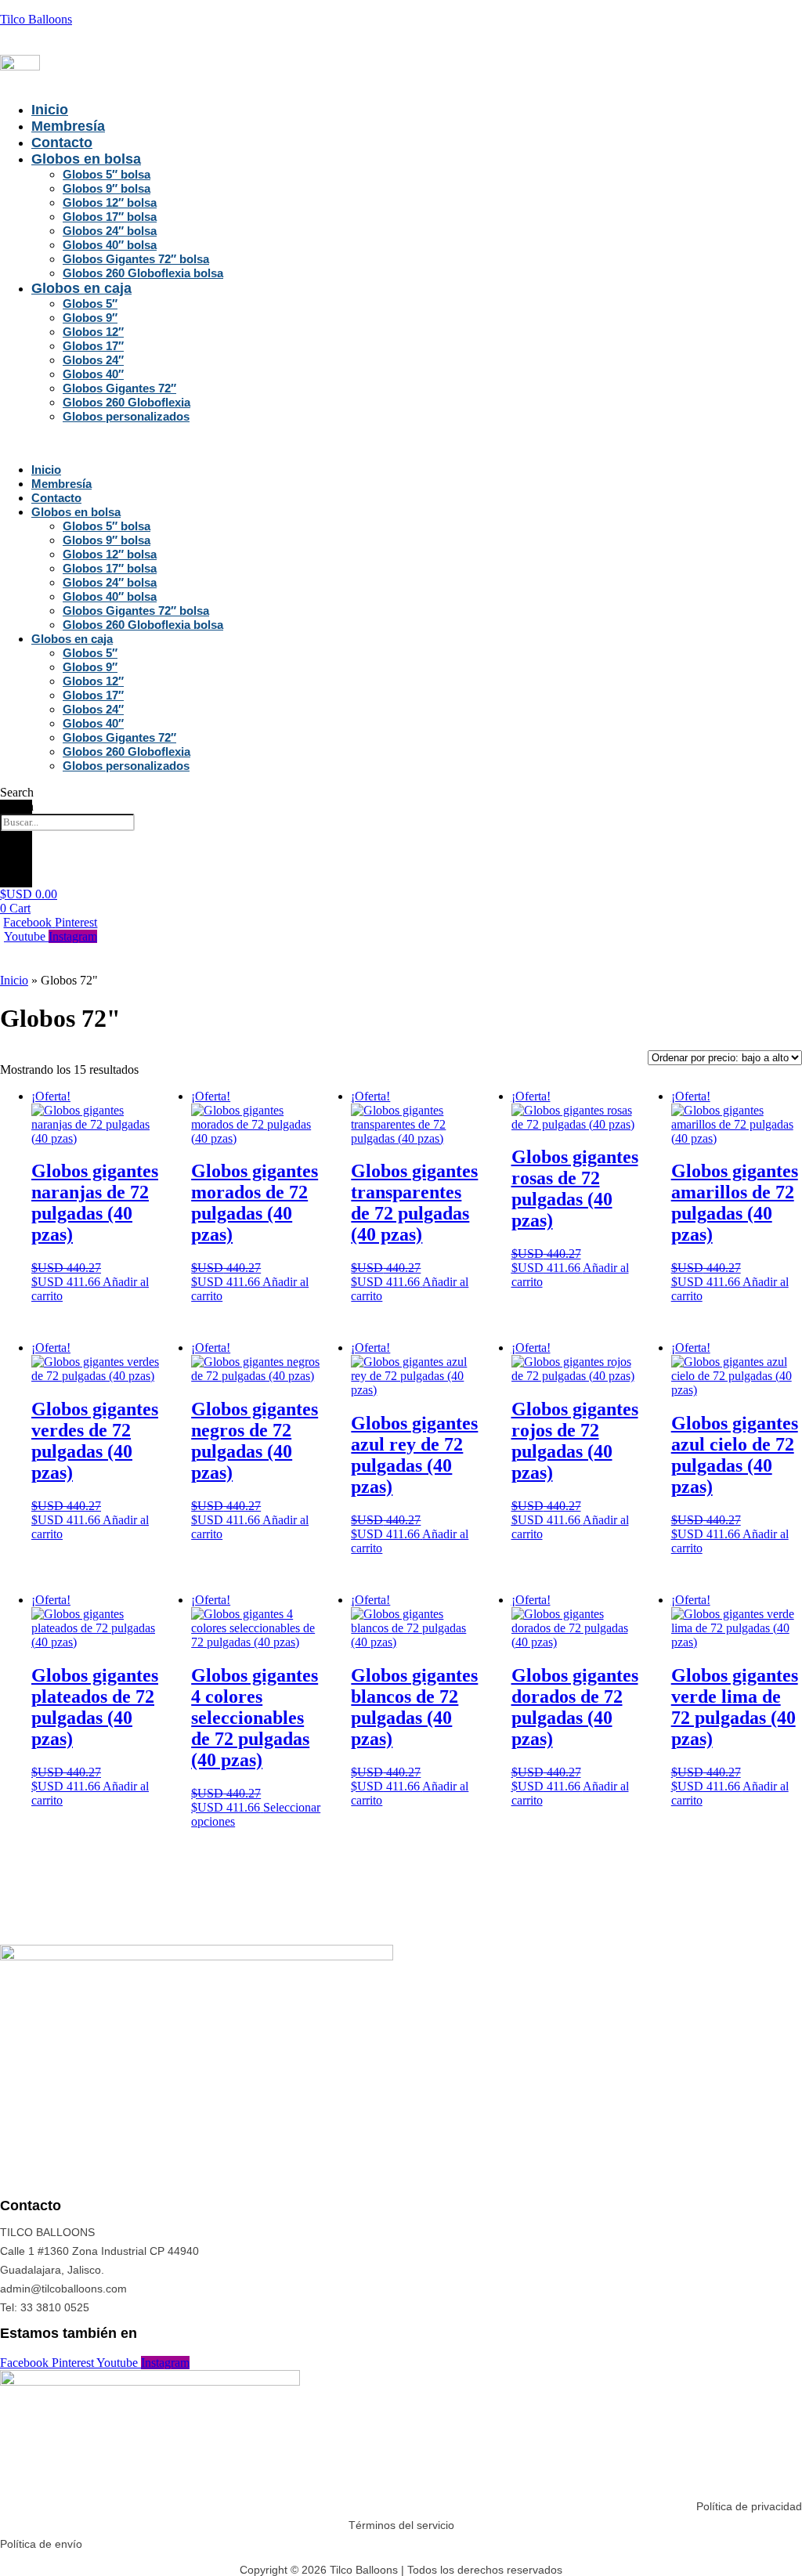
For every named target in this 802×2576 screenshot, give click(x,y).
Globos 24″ (93, 360)
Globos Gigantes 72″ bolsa (136, 259)
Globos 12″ (93, 332)
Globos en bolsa (86, 159)
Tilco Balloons (36, 19)
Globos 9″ (90, 318)
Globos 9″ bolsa (107, 188)
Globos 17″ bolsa (110, 217)
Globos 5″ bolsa (107, 174)
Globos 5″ (90, 303)
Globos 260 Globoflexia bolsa (143, 273)
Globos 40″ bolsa (110, 245)
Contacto (62, 143)
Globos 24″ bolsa (110, 231)
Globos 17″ (93, 346)
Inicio (50, 110)
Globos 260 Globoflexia (126, 402)
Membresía (68, 126)
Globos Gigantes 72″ (119, 388)
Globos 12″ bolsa (110, 202)
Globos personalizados (126, 416)
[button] (166, 443)
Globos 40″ (93, 374)
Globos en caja (81, 288)
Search (17, 806)
